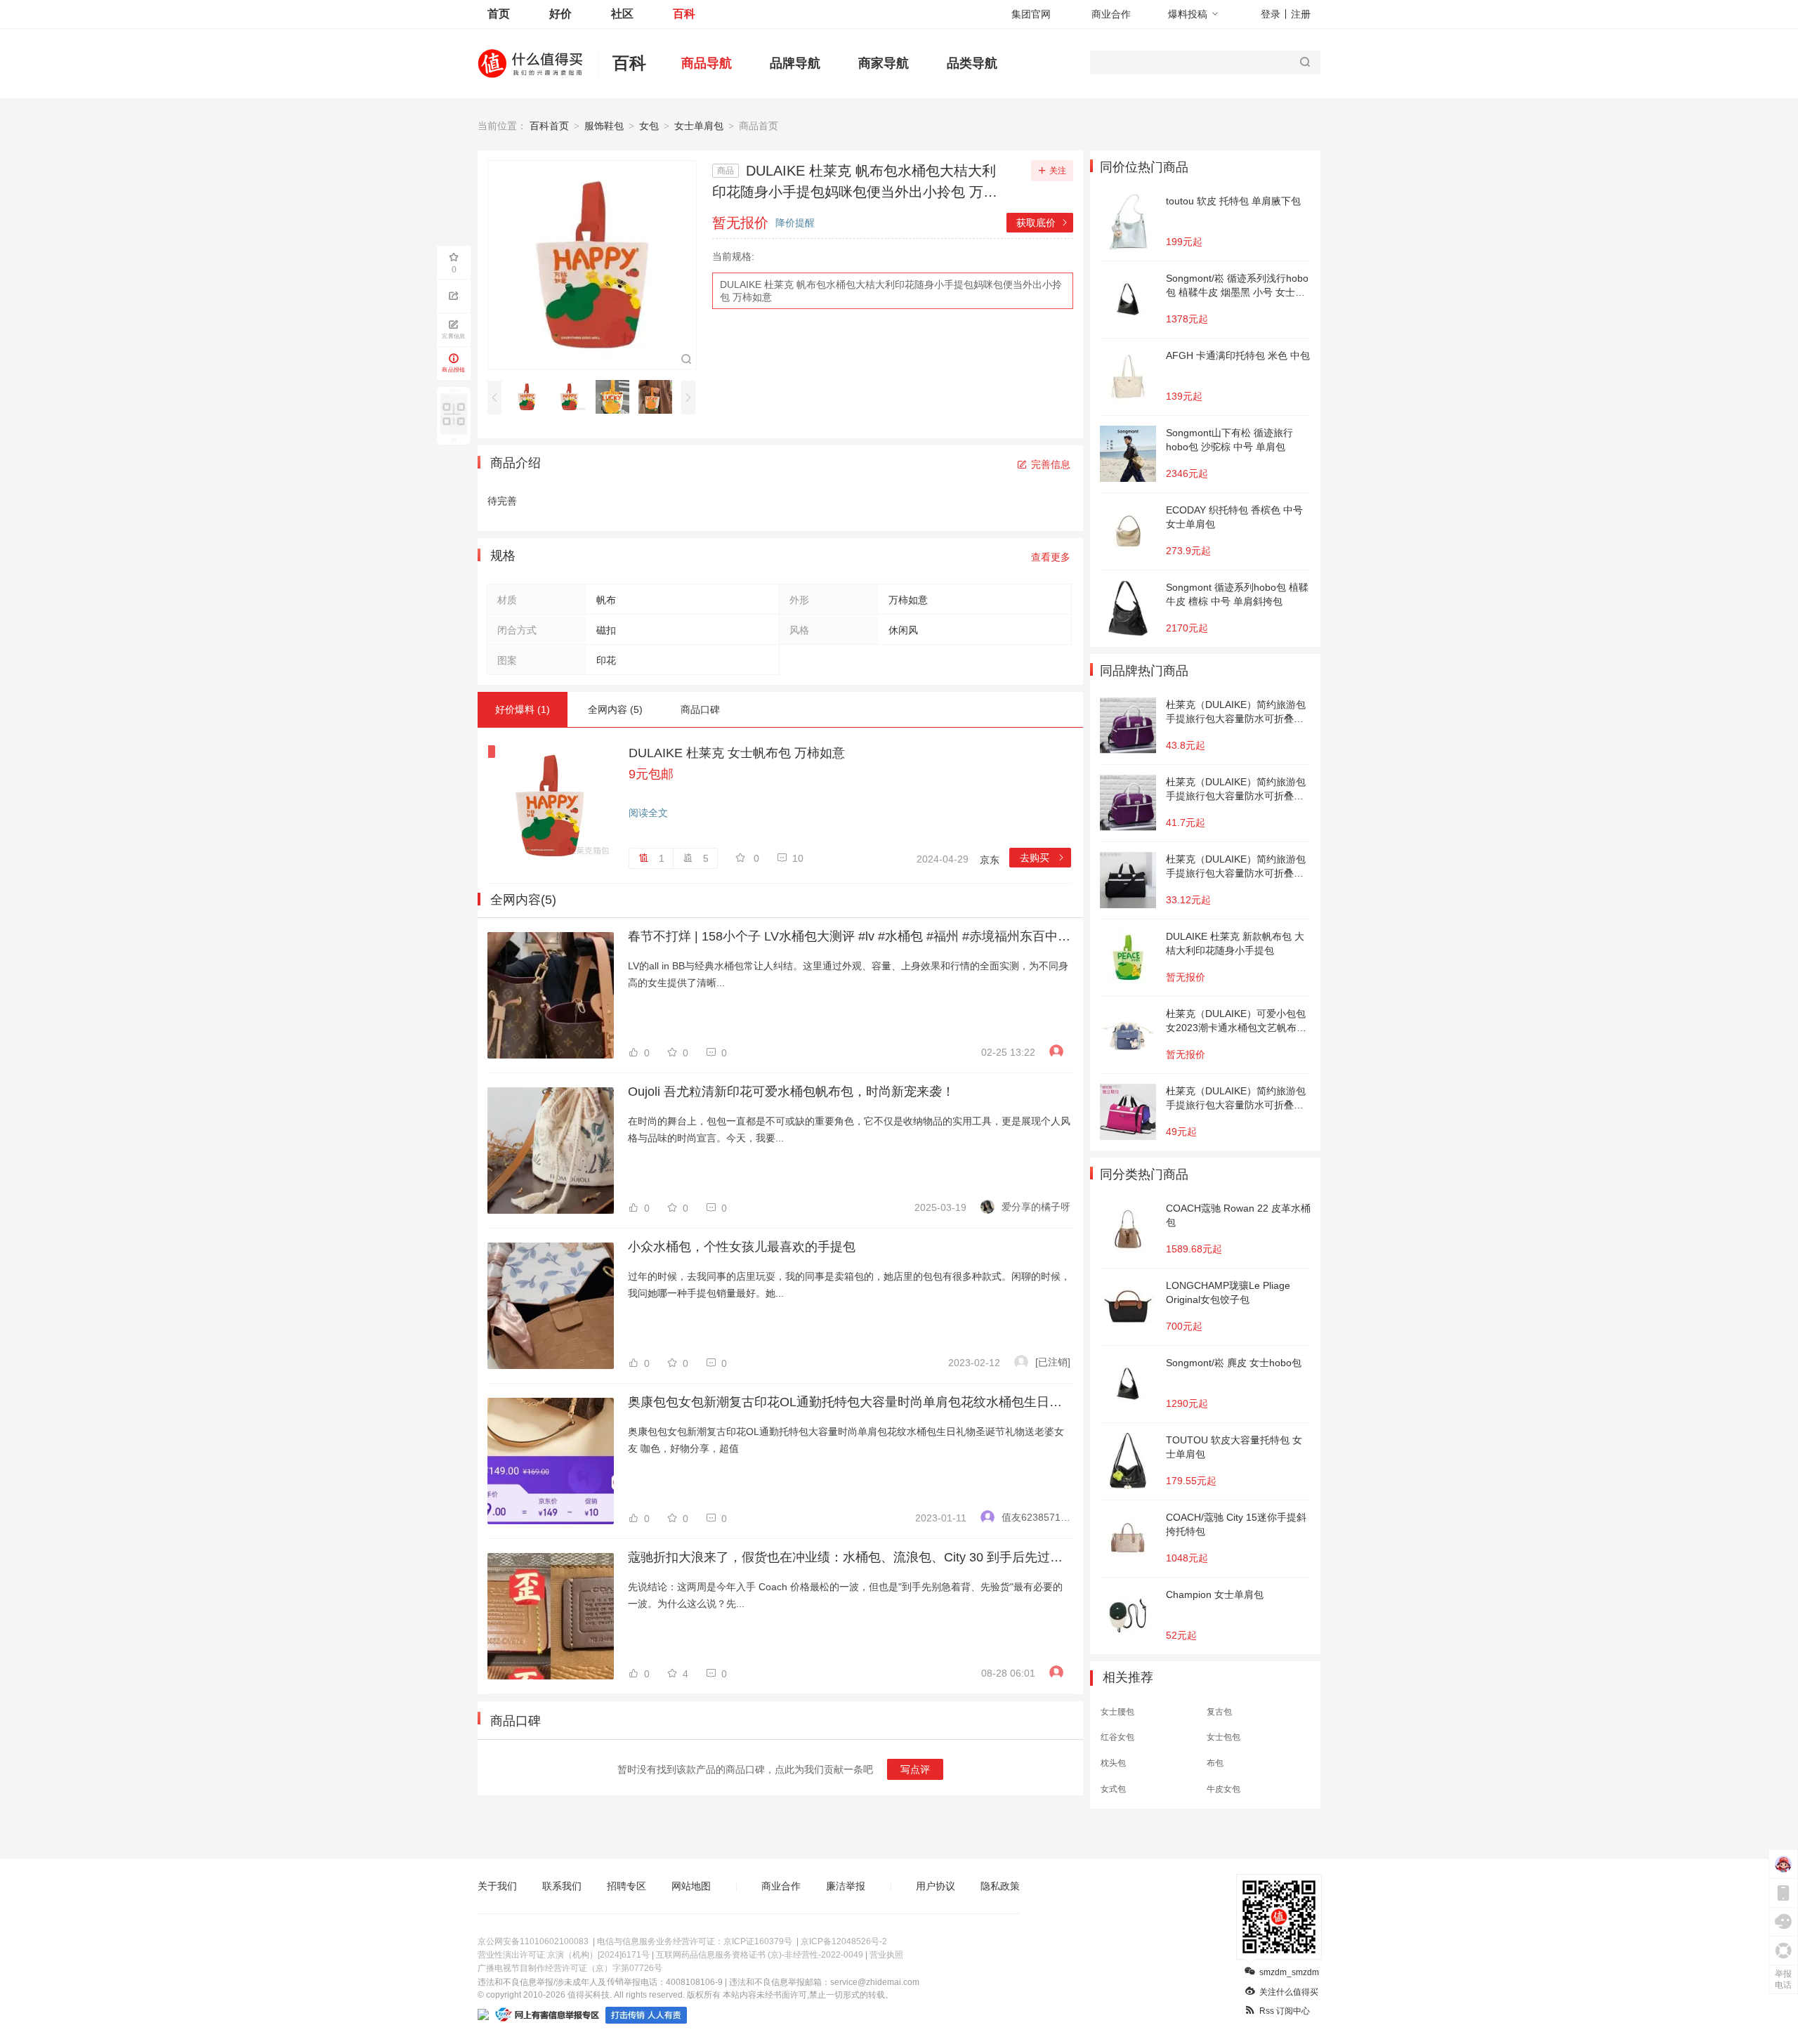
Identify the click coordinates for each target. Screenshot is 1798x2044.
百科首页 (549, 126)
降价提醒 (795, 223)
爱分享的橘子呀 (1036, 1207)
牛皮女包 (1223, 1789)
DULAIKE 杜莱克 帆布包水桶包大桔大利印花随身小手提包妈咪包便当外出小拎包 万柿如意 (891, 291)
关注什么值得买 (1289, 1992)
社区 (622, 14)
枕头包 (1113, 1763)
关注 (1058, 171)
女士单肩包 (699, 126)
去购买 (1043, 858)
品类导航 (972, 63)
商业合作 (1111, 14)
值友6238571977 (1036, 1517)
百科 (684, 14)
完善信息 (1051, 464)
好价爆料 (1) (523, 709)
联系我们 (562, 1886)
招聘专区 (626, 1886)
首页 (499, 14)
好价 (560, 14)
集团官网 (1031, 14)
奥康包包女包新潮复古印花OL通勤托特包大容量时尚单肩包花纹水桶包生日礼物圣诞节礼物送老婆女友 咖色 (849, 1402)
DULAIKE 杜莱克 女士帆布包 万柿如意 (737, 753)
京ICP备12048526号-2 (844, 1941)
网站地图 (691, 1886)
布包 (1215, 1763)
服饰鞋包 (604, 126)
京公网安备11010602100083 (533, 1941)
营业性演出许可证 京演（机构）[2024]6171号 (564, 1955)
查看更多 (1051, 557)
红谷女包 (1117, 1737)
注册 (1301, 14)
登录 (1271, 14)
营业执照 (886, 1955)
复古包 (1219, 1712)
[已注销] (1053, 1362)
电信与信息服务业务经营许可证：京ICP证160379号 (695, 1941)
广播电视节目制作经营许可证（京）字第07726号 (570, 1968)
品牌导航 (795, 63)
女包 (649, 126)
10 (798, 858)
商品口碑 (700, 709)
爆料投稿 (1188, 14)
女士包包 (1223, 1737)
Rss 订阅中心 (1285, 2011)
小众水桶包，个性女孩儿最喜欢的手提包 (742, 1247)
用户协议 (936, 1886)
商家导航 (884, 63)
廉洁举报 (846, 1886)
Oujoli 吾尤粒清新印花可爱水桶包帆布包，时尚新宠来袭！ (791, 1092)
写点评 (915, 1769)
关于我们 (497, 1886)
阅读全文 (648, 813)
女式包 (1113, 1789)
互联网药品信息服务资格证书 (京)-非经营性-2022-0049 (760, 1955)
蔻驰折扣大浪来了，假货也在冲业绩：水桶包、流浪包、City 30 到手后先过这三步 (849, 1557)
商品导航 (707, 63)
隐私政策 (1000, 1886)
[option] (531, 397)
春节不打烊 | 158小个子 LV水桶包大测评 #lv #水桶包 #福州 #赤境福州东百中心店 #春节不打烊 (849, 936)
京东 (990, 860)
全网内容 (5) (615, 709)
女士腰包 (1117, 1712)
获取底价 (1043, 223)
